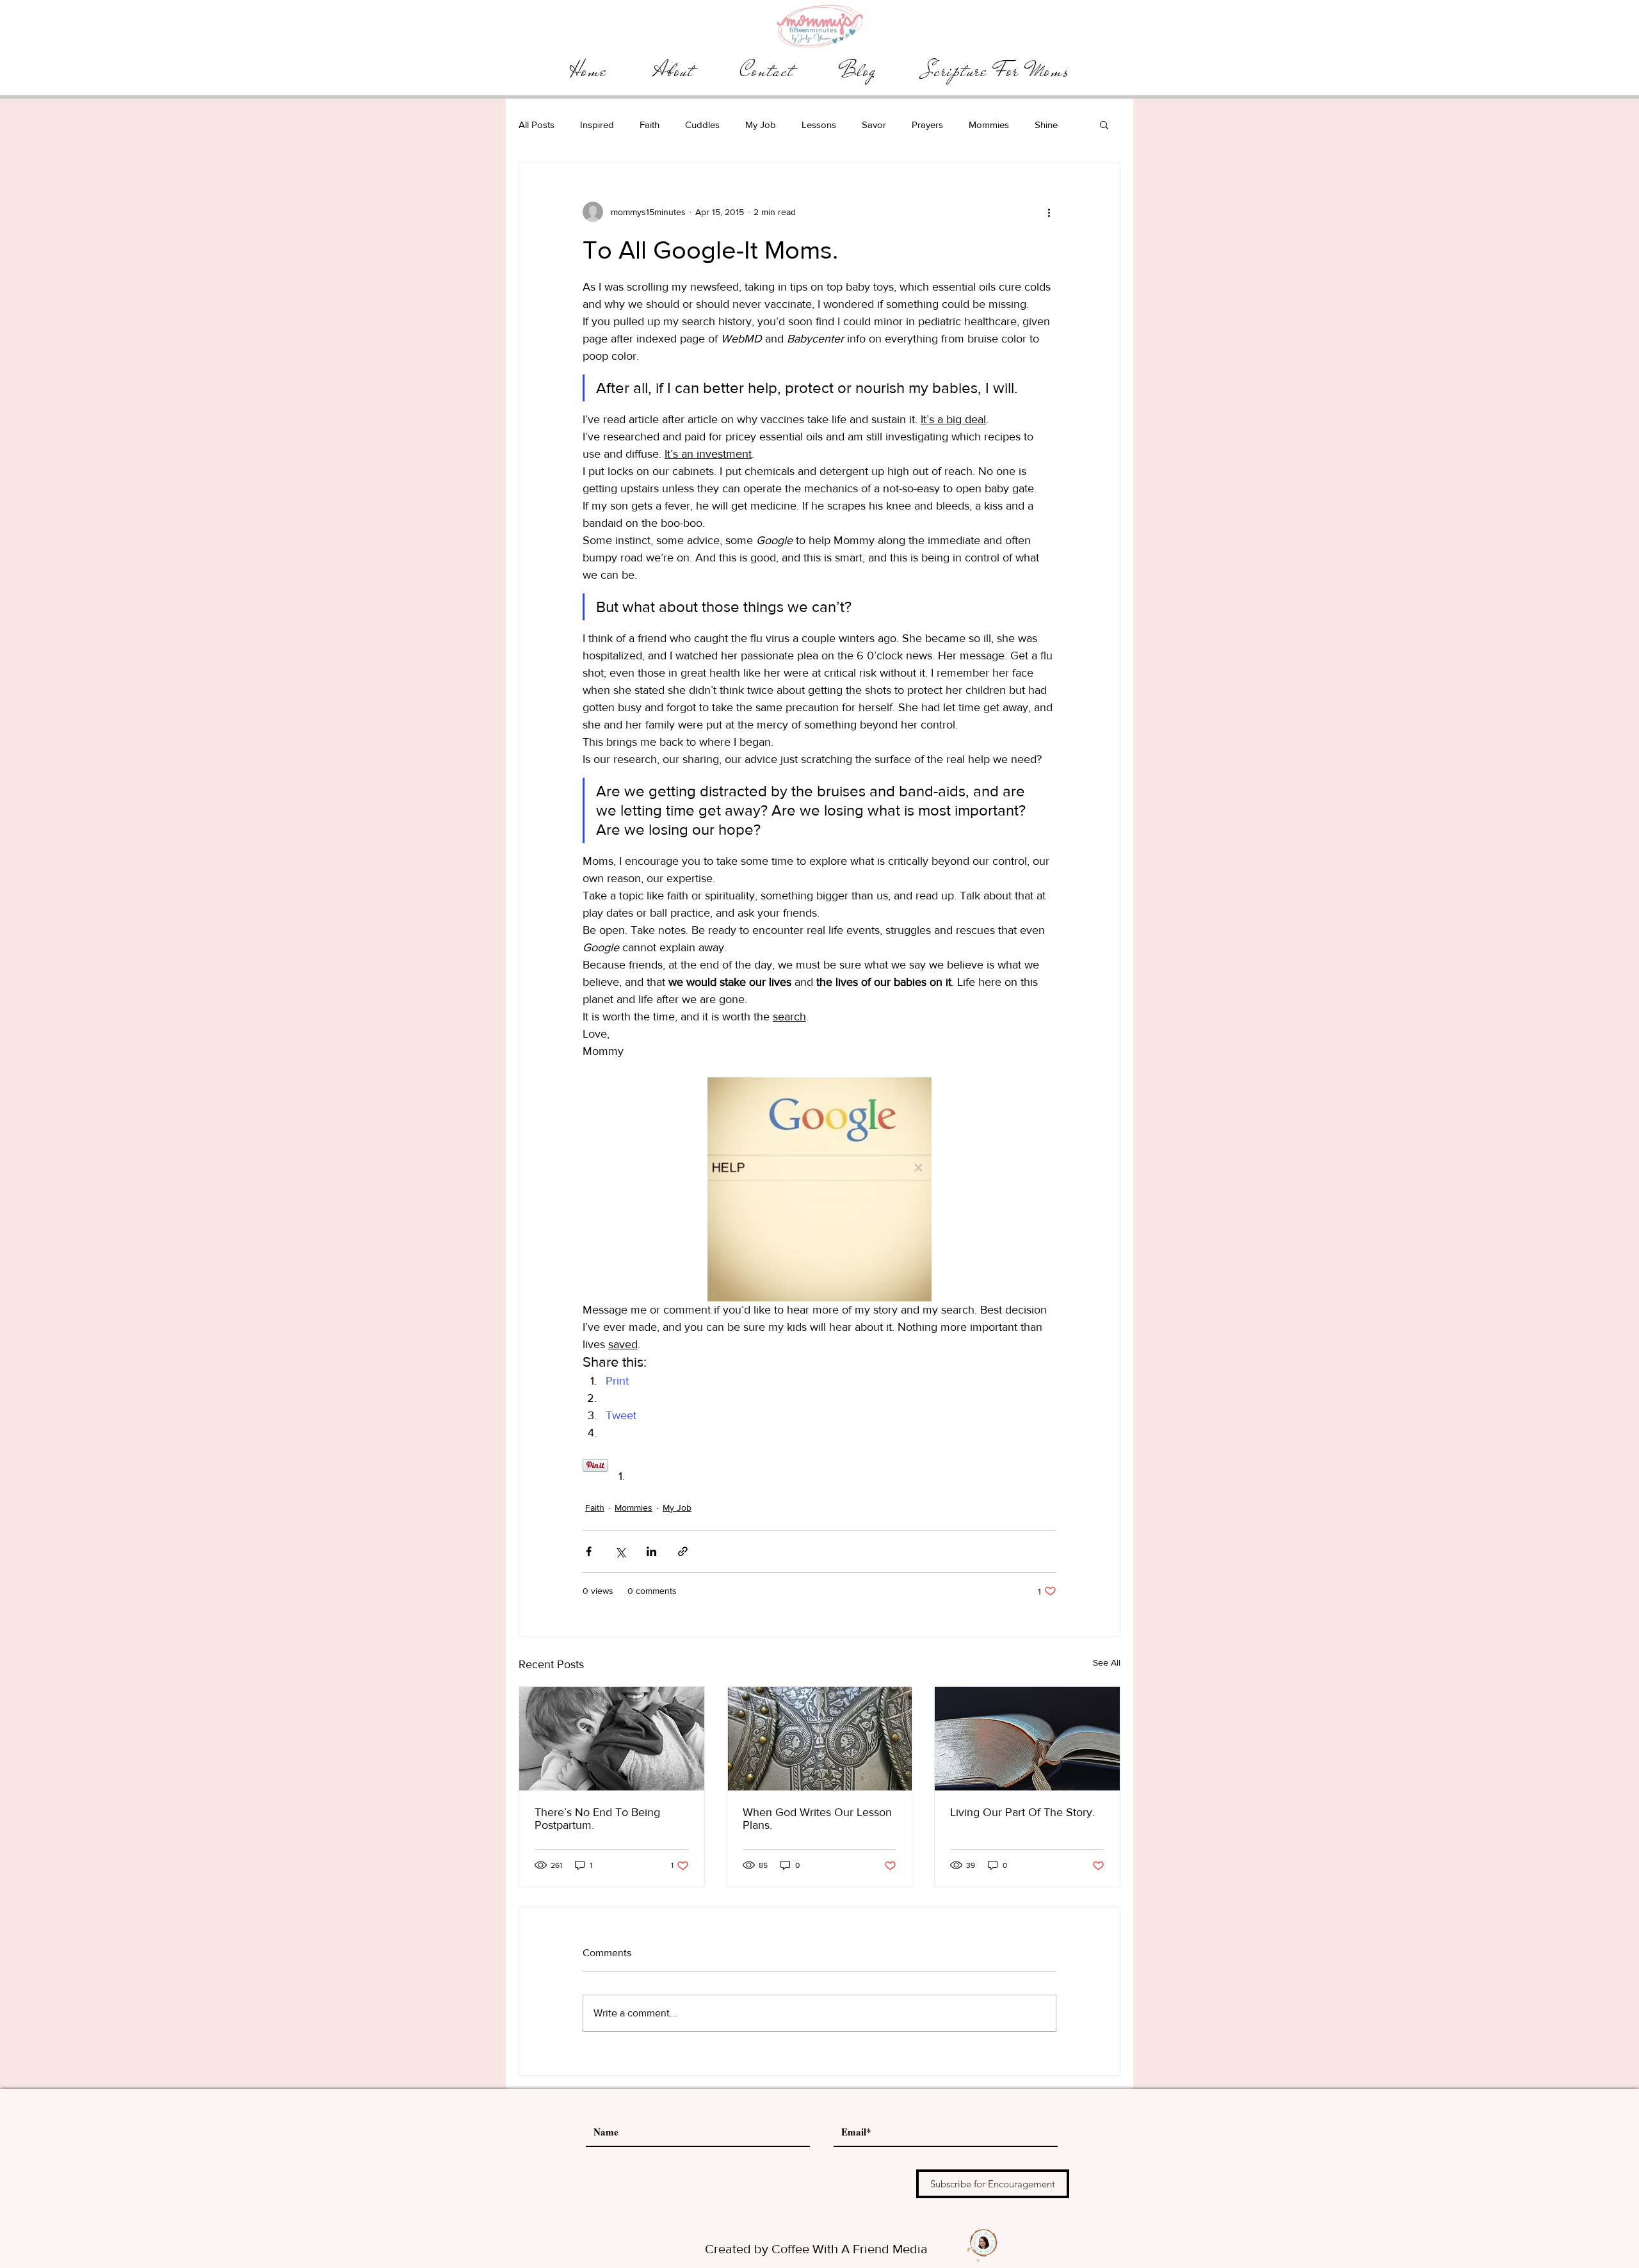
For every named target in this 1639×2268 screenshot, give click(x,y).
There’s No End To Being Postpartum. (597, 1819)
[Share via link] (683, 1551)
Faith (650, 125)
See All (1107, 1662)
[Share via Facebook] (589, 1551)
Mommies (989, 125)
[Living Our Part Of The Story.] (1027, 1739)
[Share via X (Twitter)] (620, 1551)
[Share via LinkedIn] (651, 1551)
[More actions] (1049, 212)
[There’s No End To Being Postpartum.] (612, 1739)
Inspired (597, 125)
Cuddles (702, 125)
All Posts (537, 125)
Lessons (819, 125)
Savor (874, 125)
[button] (1104, 124)
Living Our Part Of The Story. (1022, 1812)
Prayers (927, 125)
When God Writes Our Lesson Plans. (817, 1819)
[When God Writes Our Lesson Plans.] (820, 1739)
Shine (1046, 125)
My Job (761, 125)
